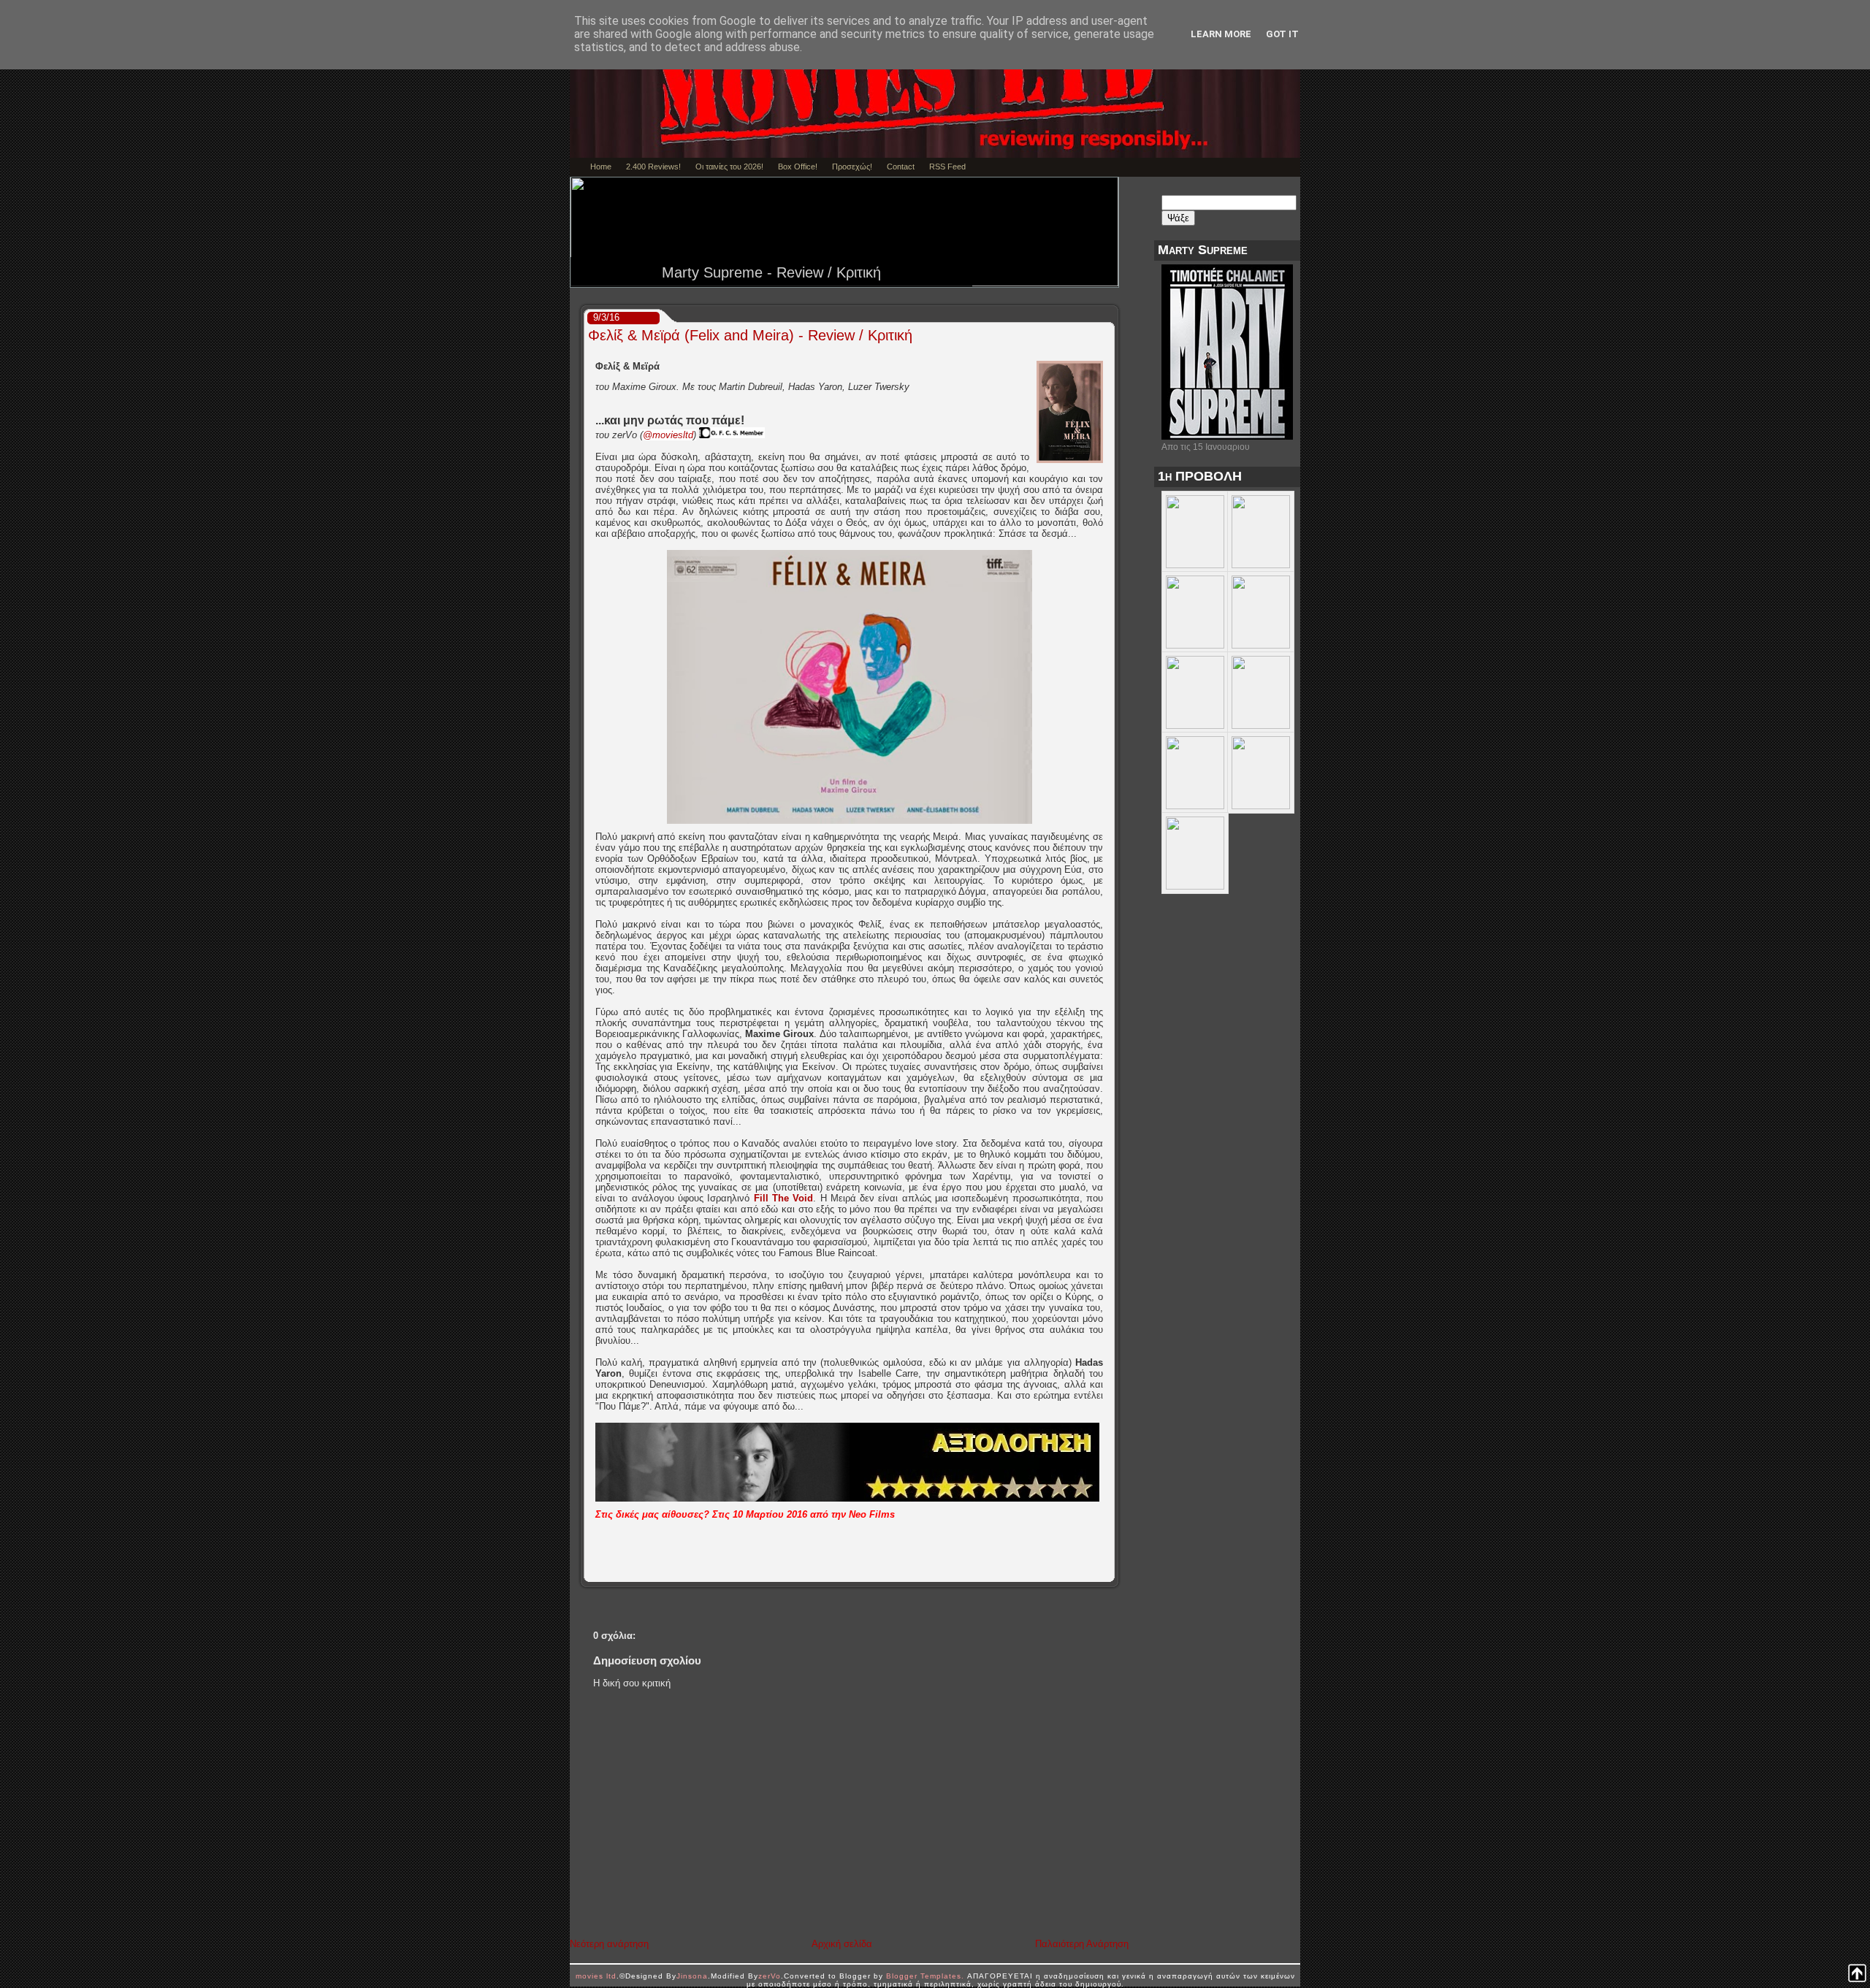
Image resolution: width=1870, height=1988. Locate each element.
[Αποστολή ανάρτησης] (1109, 1571)
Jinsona (692, 1976)
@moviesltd (668, 435)
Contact (901, 167)
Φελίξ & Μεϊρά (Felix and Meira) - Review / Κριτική (750, 335)
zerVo (770, 1976)
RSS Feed (947, 167)
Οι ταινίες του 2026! (729, 167)
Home (601, 167)
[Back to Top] (1857, 1974)
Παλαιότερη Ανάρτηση (1082, 1944)
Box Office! (798, 167)
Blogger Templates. (925, 1976)
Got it (1282, 34)
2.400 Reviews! (653, 167)
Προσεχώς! (852, 167)
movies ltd (596, 1976)
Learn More (1221, 34)
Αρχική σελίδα (842, 1944)
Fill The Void (784, 1198)
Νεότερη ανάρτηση (609, 1944)
